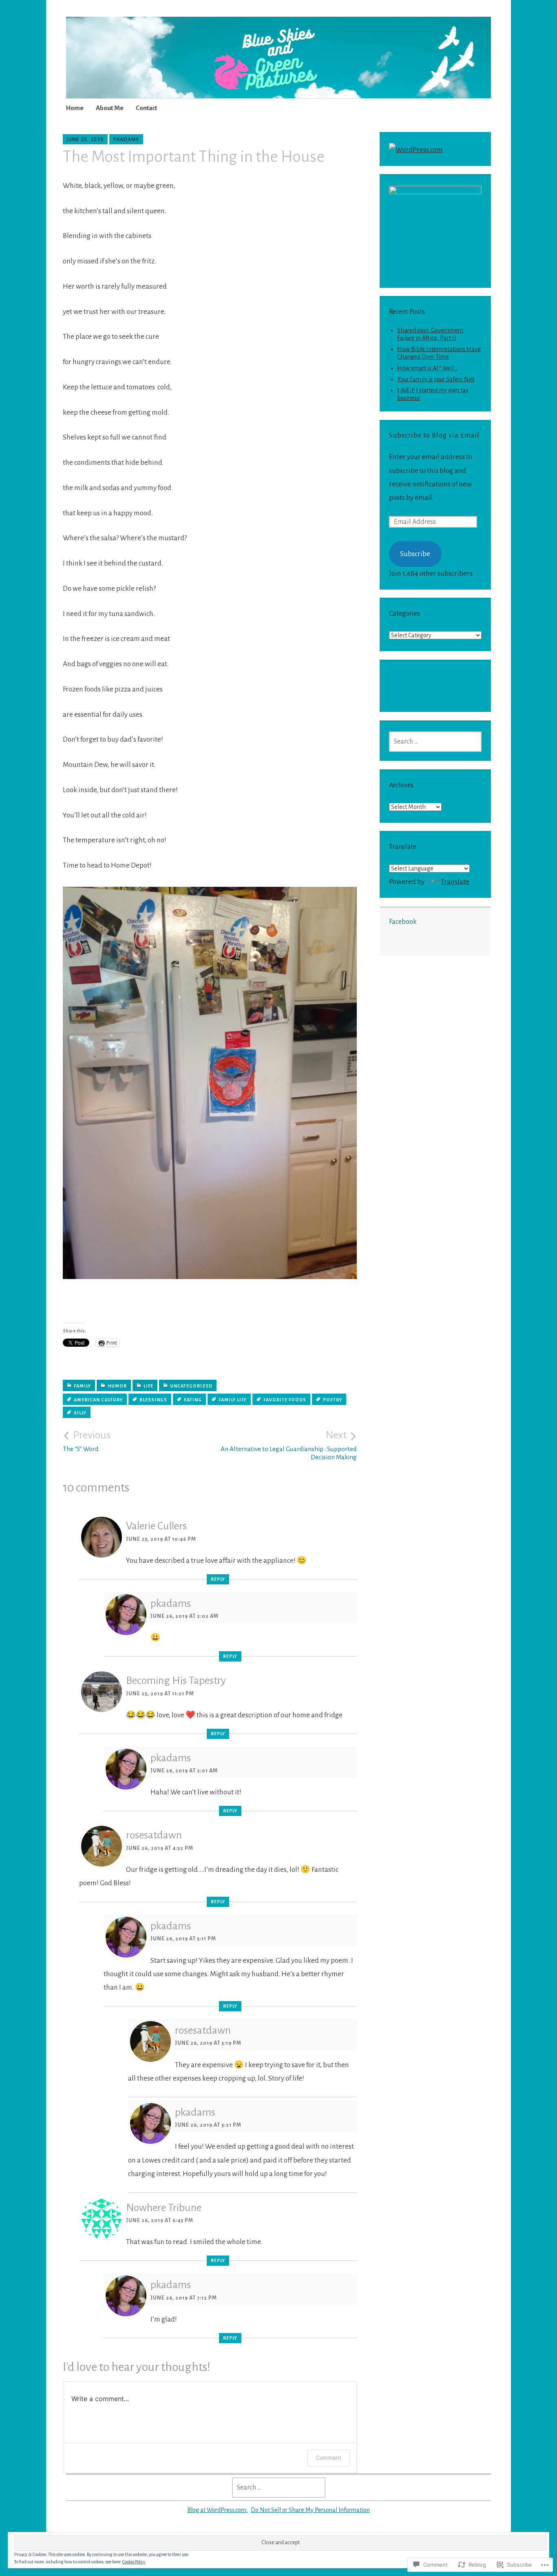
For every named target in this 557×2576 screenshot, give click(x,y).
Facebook (403, 922)
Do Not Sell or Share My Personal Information (310, 2510)
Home (75, 108)
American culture (98, 1400)
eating (193, 1400)
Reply (218, 1579)
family (82, 1386)
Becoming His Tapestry (176, 1681)
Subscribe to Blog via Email (434, 435)
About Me (110, 108)
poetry (333, 1400)
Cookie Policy (134, 2562)
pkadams (126, 139)
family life (233, 1400)
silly (80, 1413)
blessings (153, 1400)
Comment (328, 2458)
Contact (146, 108)
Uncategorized (191, 1386)
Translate (455, 882)
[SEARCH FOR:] (435, 742)
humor (117, 1386)
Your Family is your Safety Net (436, 379)
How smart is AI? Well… (427, 368)
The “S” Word (87, 1441)
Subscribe (415, 554)
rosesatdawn (154, 1835)
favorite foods (285, 1400)
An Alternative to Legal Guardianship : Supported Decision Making (289, 1445)
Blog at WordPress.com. (217, 2510)
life (148, 1386)
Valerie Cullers (156, 1526)
